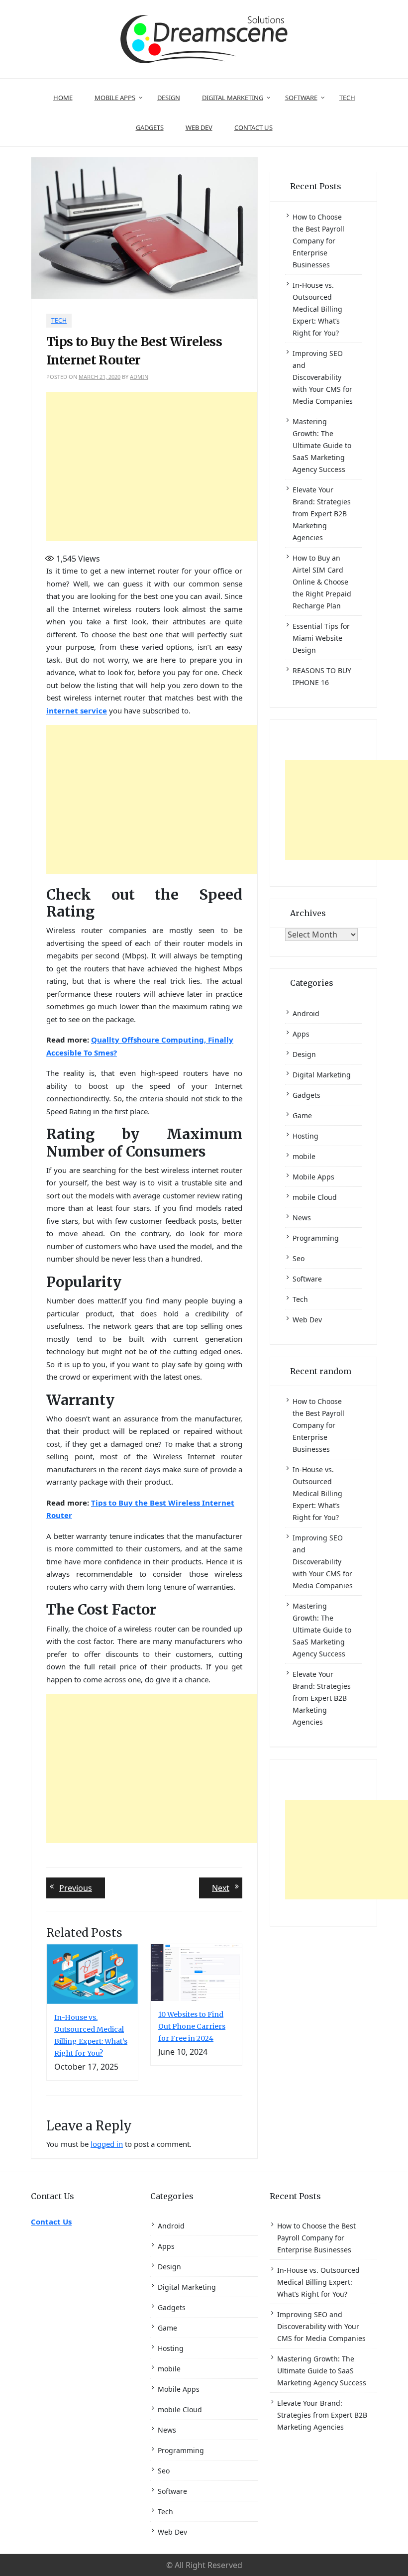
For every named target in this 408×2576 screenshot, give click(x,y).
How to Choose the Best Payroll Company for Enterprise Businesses (318, 241)
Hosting (306, 1136)
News (302, 1218)
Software (301, 98)
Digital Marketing (233, 98)
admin (139, 377)
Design (169, 98)
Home (63, 98)
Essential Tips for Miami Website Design (321, 638)
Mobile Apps (115, 98)
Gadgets (150, 127)
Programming (316, 1238)
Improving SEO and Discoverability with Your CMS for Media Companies (323, 377)
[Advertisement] (220, 467)
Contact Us (254, 127)
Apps (301, 1034)
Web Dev (199, 127)
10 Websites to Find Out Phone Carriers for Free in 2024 (192, 2026)
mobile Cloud (315, 1197)
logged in (107, 2144)
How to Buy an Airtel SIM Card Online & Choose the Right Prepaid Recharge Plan (322, 582)
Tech (347, 98)
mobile (304, 1156)
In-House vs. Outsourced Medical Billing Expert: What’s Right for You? (317, 309)
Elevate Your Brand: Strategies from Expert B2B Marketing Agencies (322, 514)
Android (306, 1013)
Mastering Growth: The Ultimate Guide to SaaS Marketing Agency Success (322, 445)
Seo (299, 1258)
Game (302, 1115)
